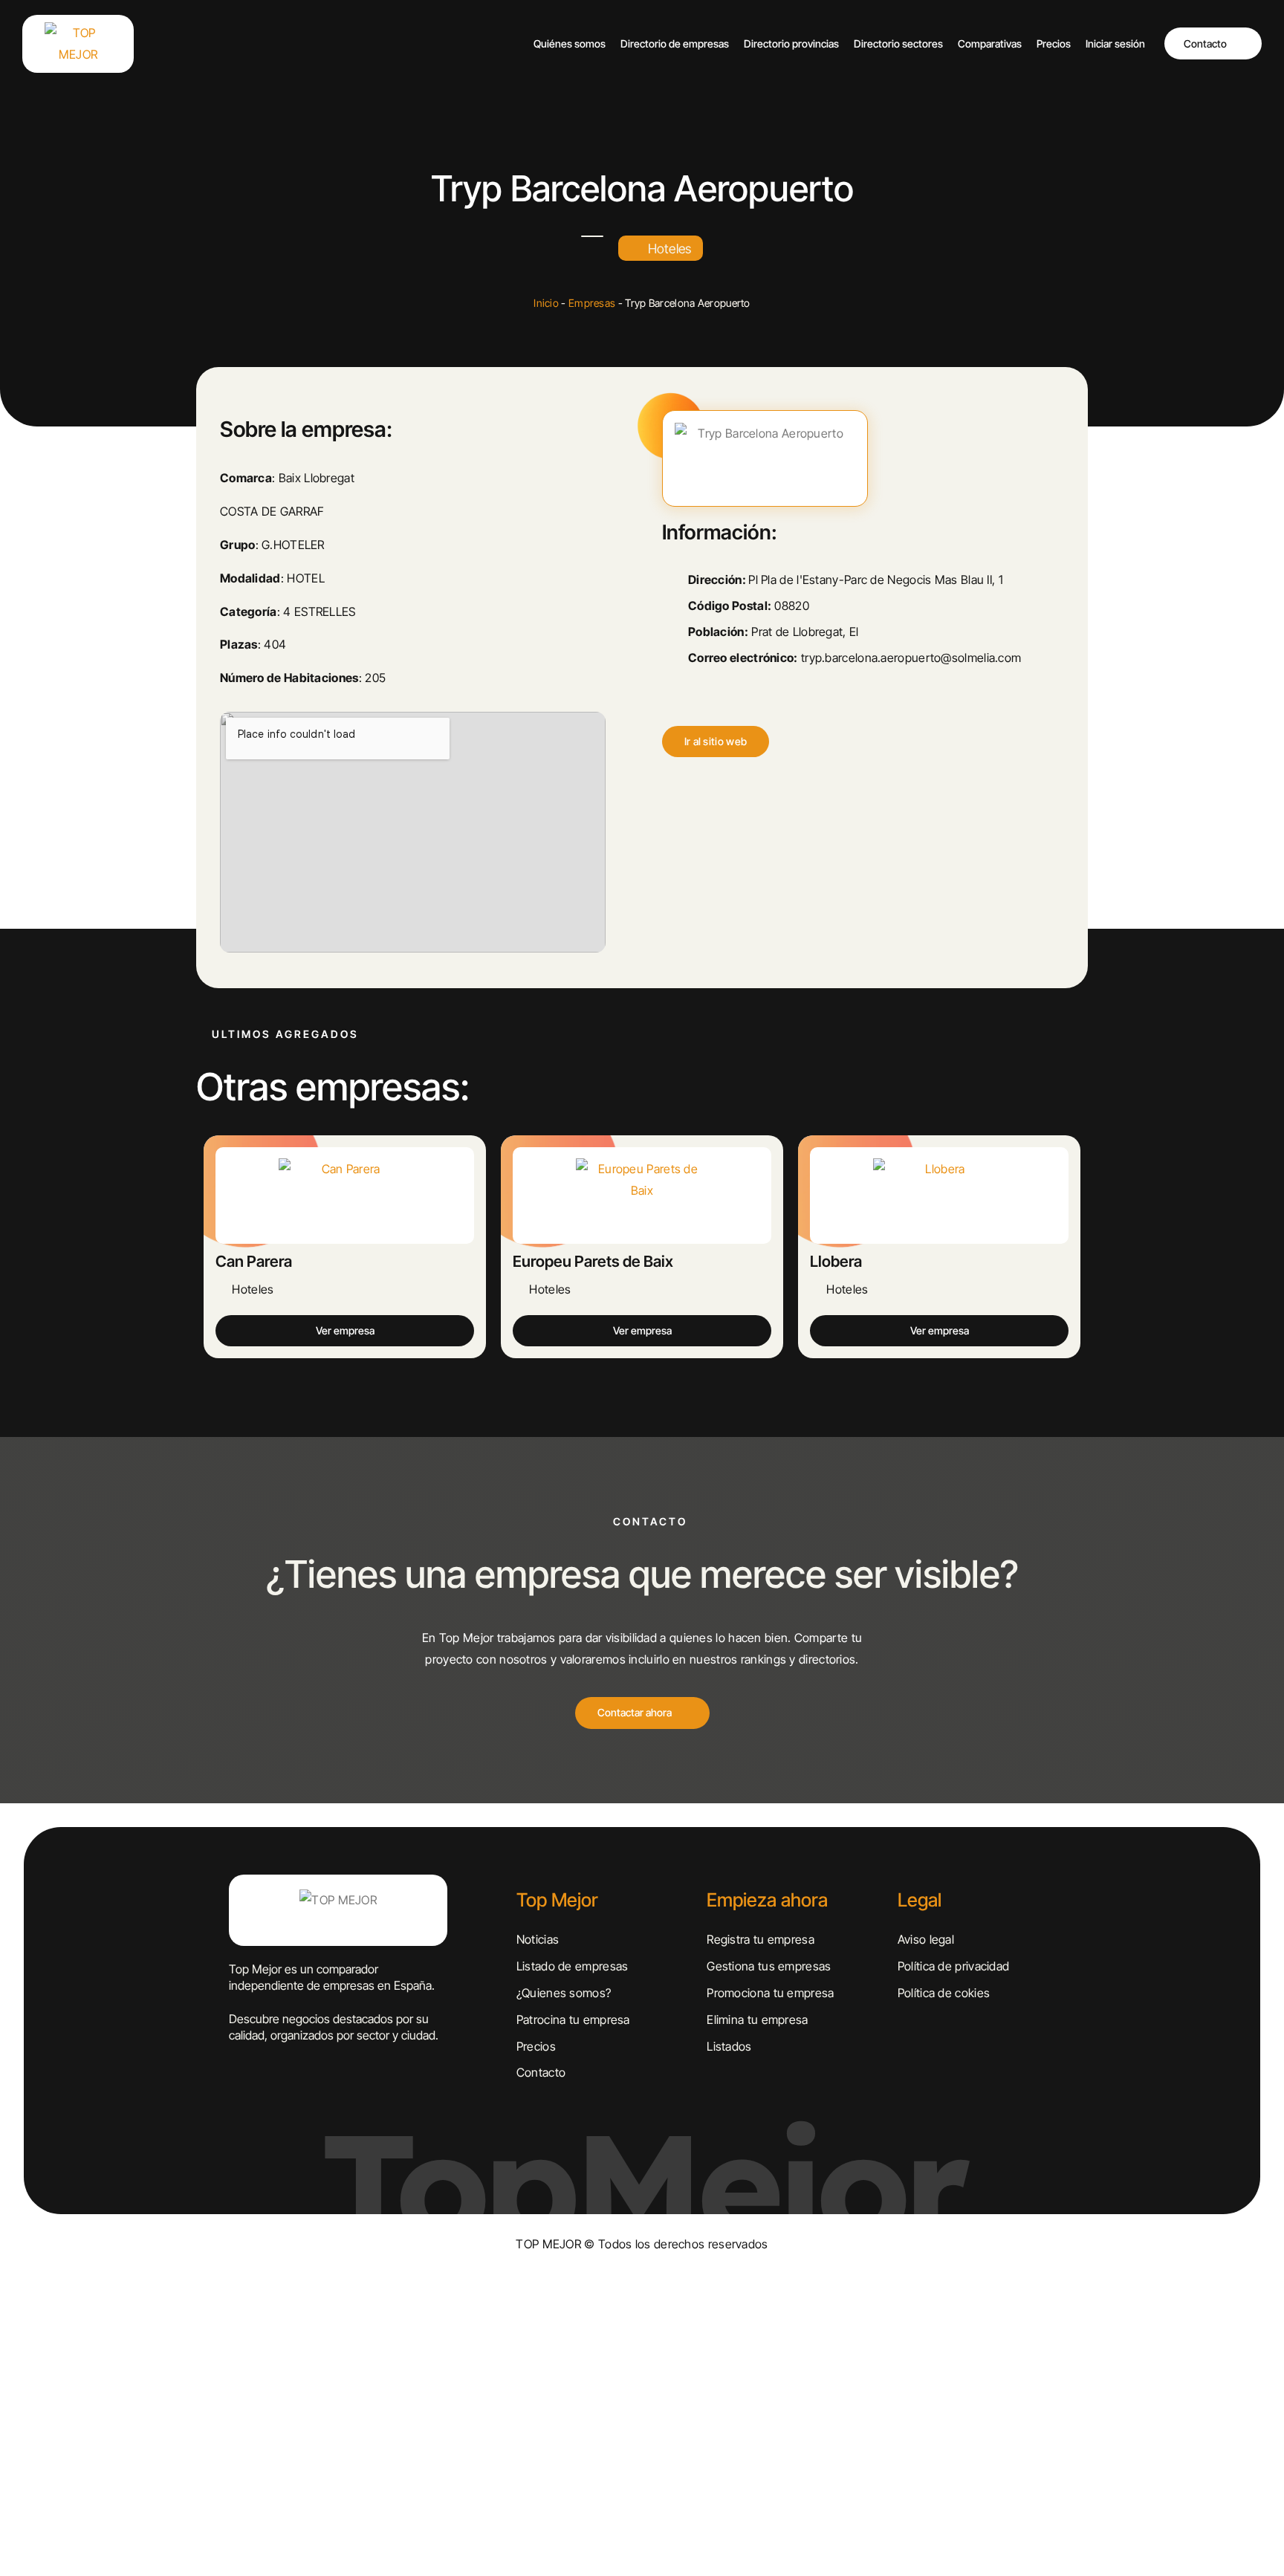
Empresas (592, 303)
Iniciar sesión (1115, 43)
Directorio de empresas (675, 43)
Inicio (546, 303)
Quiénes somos (570, 43)
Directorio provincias (791, 43)
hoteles (670, 249)
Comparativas (990, 43)
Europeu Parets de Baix (593, 1261)
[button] (716, 742)
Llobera (836, 1261)
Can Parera (254, 1261)
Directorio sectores (898, 43)
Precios (1054, 43)
